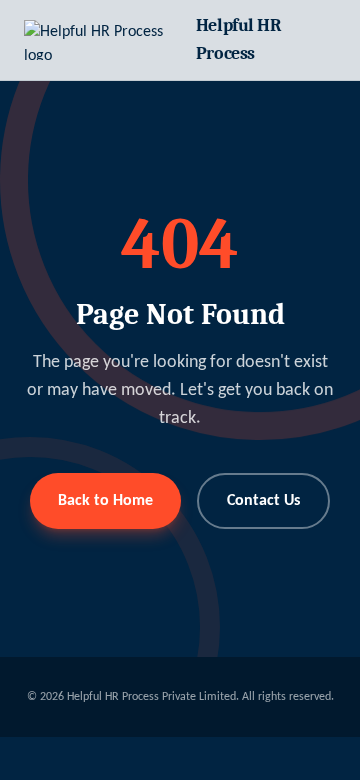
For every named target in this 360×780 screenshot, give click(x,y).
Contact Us (263, 501)
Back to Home (105, 501)
